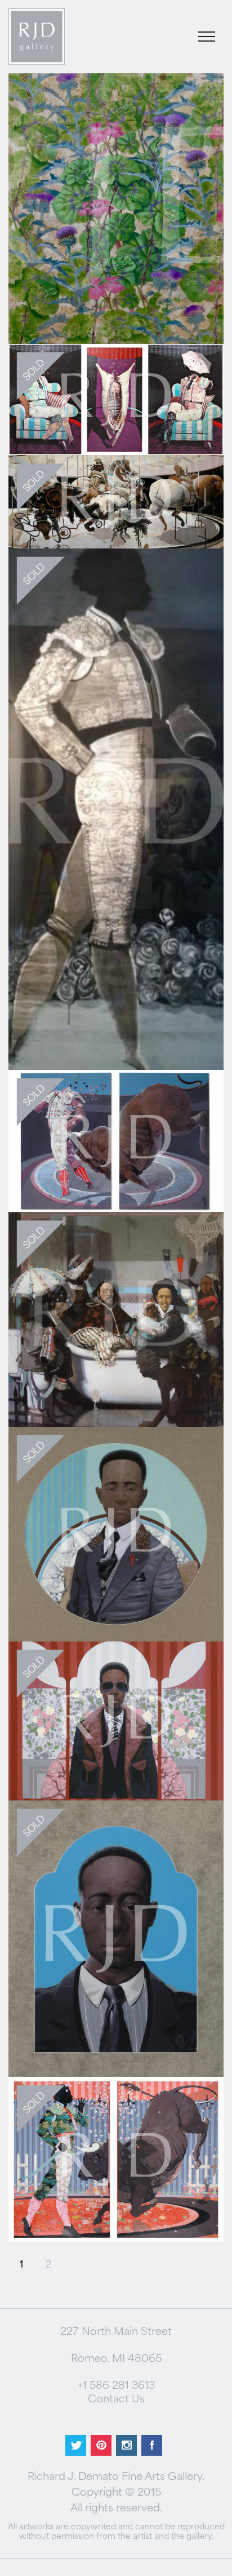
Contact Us (116, 2400)
